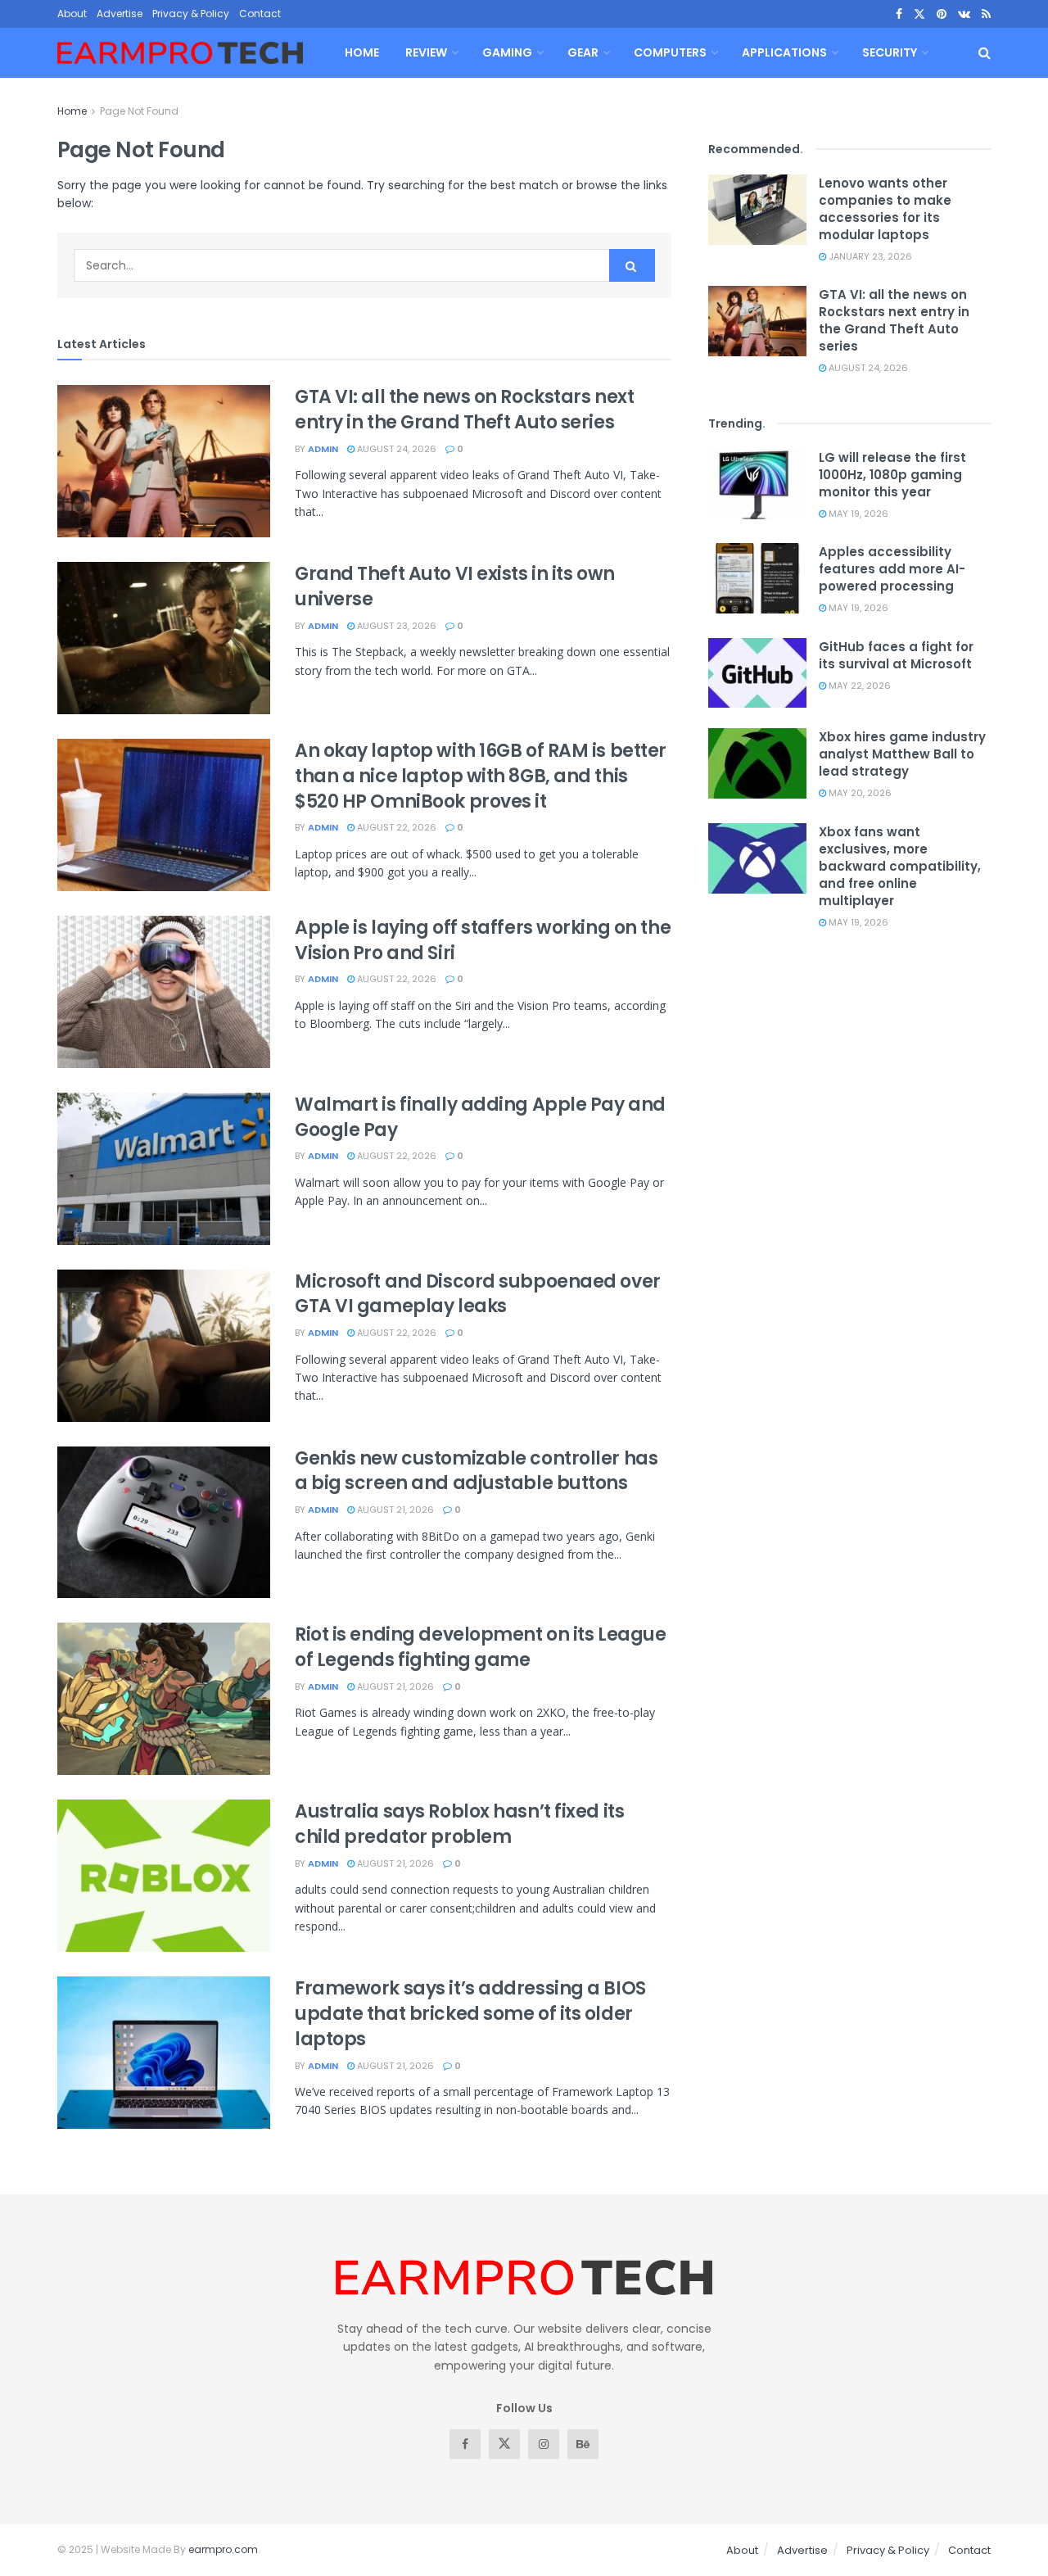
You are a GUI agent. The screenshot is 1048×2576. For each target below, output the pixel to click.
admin (323, 449)
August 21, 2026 (394, 1510)
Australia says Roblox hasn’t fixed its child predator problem (459, 1824)
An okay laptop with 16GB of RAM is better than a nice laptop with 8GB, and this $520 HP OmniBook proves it (481, 776)
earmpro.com (223, 2549)
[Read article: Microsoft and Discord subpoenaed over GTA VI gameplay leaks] (164, 1346)
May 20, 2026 (859, 793)
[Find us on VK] (964, 14)
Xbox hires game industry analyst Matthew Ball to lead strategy (902, 754)
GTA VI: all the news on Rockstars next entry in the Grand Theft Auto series (464, 410)
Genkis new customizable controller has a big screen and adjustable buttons (476, 1471)
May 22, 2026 (858, 686)
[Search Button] (985, 53)
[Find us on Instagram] (544, 2444)
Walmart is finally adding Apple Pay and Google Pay (480, 1117)
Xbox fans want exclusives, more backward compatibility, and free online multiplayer (900, 866)
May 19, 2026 (857, 514)
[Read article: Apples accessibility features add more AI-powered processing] (757, 578)
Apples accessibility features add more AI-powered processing (892, 569)
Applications (784, 52)
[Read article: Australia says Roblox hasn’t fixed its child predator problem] (164, 1876)
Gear (583, 52)
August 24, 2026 (395, 449)
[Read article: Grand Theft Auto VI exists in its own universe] (164, 638)
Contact (260, 14)
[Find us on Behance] (583, 2444)
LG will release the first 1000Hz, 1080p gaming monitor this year (892, 475)
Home (362, 52)
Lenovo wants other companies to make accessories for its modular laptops (885, 209)
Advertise (120, 14)
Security (890, 52)
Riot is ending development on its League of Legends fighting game (480, 1647)
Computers (670, 52)
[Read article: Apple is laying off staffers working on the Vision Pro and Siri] (164, 992)
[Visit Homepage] (180, 53)
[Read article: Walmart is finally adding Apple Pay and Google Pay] (164, 1169)
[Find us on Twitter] (919, 14)
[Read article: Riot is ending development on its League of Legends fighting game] (164, 1699)
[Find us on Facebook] (899, 14)
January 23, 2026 (869, 256)
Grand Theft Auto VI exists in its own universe (455, 586)
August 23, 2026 (395, 626)
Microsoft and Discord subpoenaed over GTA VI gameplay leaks (478, 1294)
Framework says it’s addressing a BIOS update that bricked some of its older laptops (470, 2014)
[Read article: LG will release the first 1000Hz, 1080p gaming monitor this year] (757, 484)
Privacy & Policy (191, 14)
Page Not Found (139, 111)
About (72, 14)
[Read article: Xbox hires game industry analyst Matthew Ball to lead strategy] (757, 763)
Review (426, 52)
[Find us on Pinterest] (942, 14)
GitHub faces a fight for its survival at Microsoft (896, 655)
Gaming (507, 52)
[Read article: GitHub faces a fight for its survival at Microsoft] (757, 673)
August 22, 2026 (395, 827)
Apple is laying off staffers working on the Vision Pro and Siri (483, 940)
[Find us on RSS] (986, 14)
